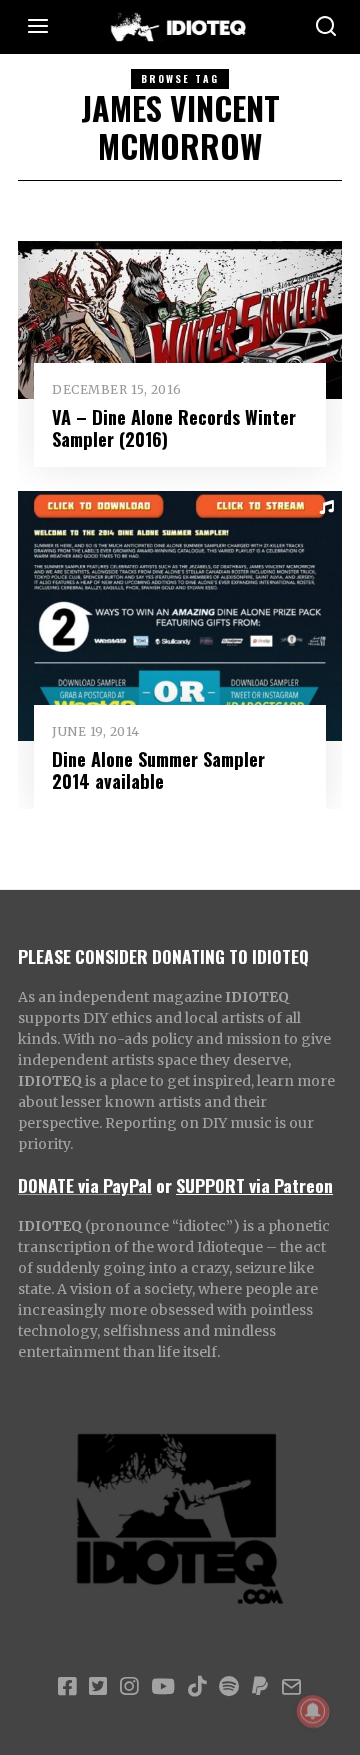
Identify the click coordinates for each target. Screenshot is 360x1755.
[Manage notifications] (313, 1711)
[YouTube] (163, 1687)
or (164, 1185)
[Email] (291, 1687)
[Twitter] (98, 1687)
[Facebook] (67, 1687)
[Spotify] (229, 1687)
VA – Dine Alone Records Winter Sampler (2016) (174, 427)
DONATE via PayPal (85, 1185)
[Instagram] (129, 1687)
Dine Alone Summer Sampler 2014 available (158, 769)
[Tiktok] (197, 1687)
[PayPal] (260, 1687)
